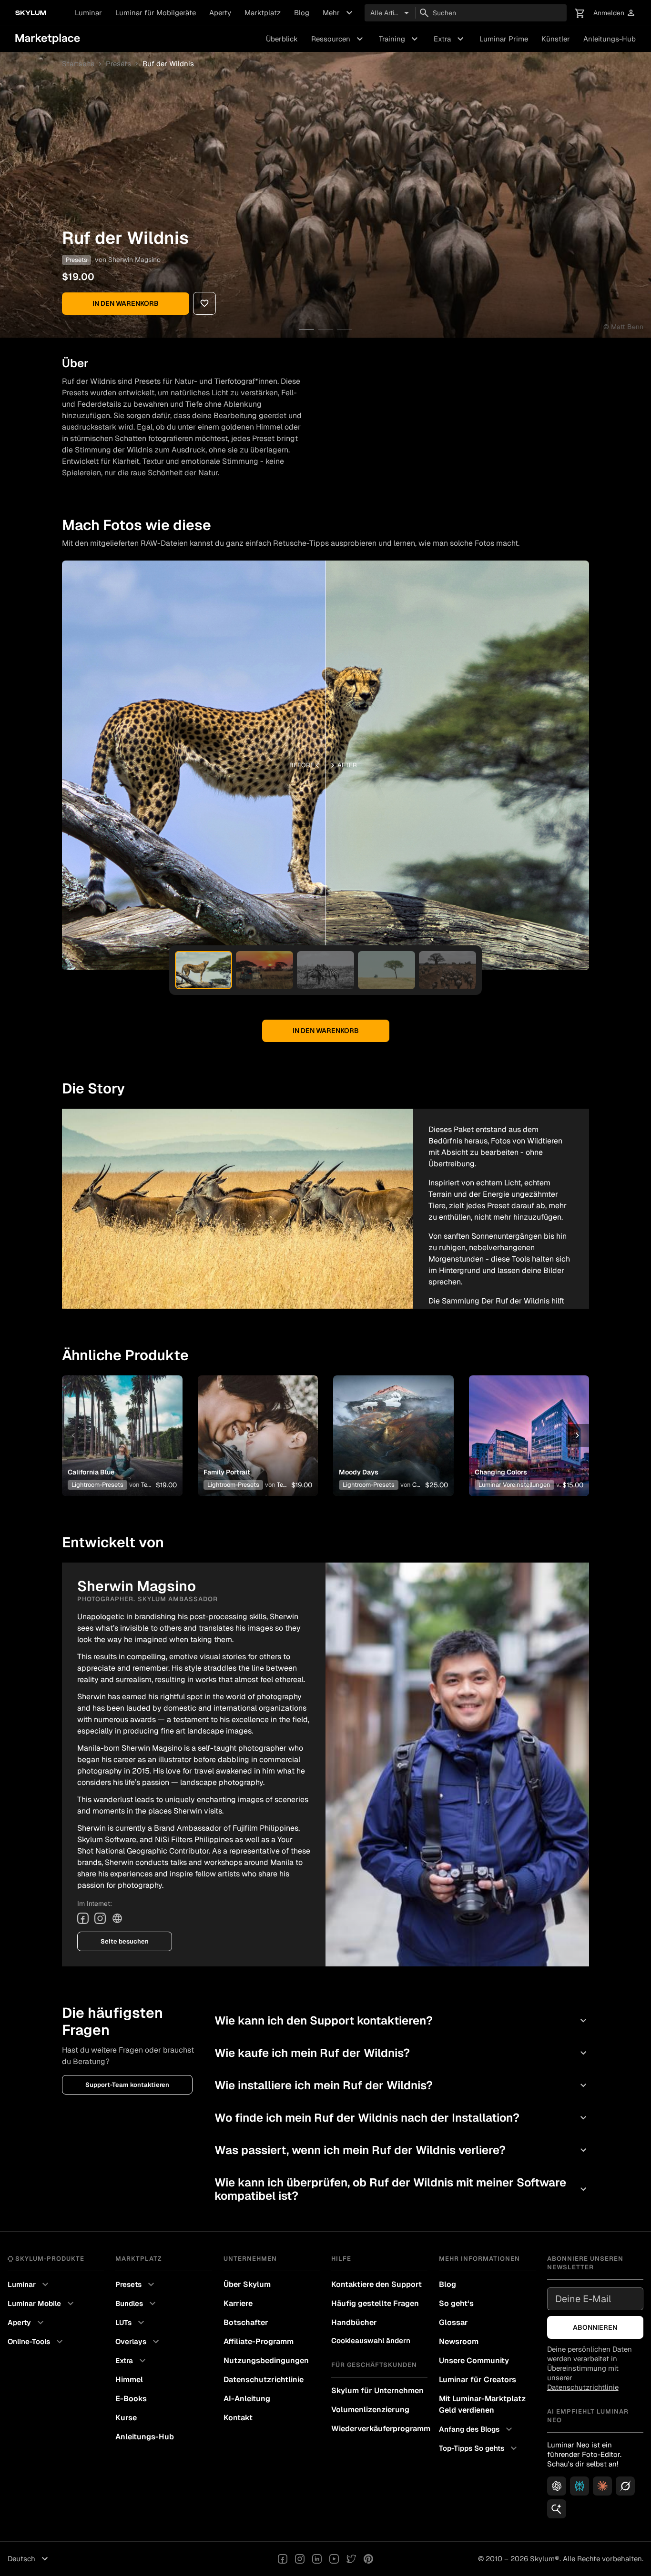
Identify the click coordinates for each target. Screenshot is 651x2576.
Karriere (238, 2303)
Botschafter (246, 2322)
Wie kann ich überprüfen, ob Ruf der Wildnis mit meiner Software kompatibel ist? (402, 2189)
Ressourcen (338, 39)
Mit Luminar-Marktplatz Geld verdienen (482, 2404)
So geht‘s (456, 2303)
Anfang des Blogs (477, 2429)
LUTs (131, 2323)
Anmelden (615, 13)
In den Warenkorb (126, 303)
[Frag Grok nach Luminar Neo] (625, 2486)
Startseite (78, 64)
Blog (302, 13)
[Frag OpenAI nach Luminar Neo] (557, 2486)
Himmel (129, 2380)
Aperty (220, 13)
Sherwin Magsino (134, 260)
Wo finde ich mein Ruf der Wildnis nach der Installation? (402, 2118)
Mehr (339, 13)
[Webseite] (117, 1918)
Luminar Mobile (42, 2304)
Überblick (282, 39)
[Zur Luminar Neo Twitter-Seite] (351, 2559)
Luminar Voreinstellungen (514, 1485)
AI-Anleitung (247, 2399)
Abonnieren (595, 2327)
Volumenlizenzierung (370, 2410)
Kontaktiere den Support (376, 2284)
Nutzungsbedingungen (266, 2360)
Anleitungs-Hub (610, 39)
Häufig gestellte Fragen (375, 2303)
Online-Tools (36, 2342)
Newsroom (459, 2341)
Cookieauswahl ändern (371, 2340)
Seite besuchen (125, 1941)
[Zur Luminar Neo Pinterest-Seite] (368, 2559)
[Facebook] (83, 1918)
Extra (450, 39)
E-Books (131, 2399)
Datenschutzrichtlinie (264, 2380)
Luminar (88, 13)
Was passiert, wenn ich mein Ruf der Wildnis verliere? (402, 2150)
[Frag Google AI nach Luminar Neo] (557, 2509)
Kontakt (238, 2418)
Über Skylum (247, 2284)
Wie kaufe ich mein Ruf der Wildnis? (402, 2053)
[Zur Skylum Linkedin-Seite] (317, 2559)
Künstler (556, 39)
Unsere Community (474, 2360)
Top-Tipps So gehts (479, 2448)
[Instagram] (100, 1918)
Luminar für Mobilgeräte (156, 13)
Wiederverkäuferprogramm (379, 2429)
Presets (118, 64)
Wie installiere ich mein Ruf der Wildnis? (402, 2085)
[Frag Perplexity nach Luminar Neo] (580, 2486)
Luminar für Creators (478, 2380)
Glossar (453, 2322)
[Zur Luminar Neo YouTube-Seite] (334, 2559)
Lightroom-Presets (97, 1485)
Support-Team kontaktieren (127, 2085)
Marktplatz (263, 13)
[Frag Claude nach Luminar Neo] (602, 2486)
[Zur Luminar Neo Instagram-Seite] (300, 2559)
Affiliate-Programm (259, 2341)
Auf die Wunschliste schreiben (122, 1424)
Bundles (137, 2304)
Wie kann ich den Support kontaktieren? (402, 2020)
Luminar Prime (504, 39)
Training (400, 39)
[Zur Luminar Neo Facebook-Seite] (283, 2559)
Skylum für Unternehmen (377, 2391)
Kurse (126, 2418)
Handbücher (354, 2322)
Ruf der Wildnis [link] (168, 64)
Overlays (138, 2342)
